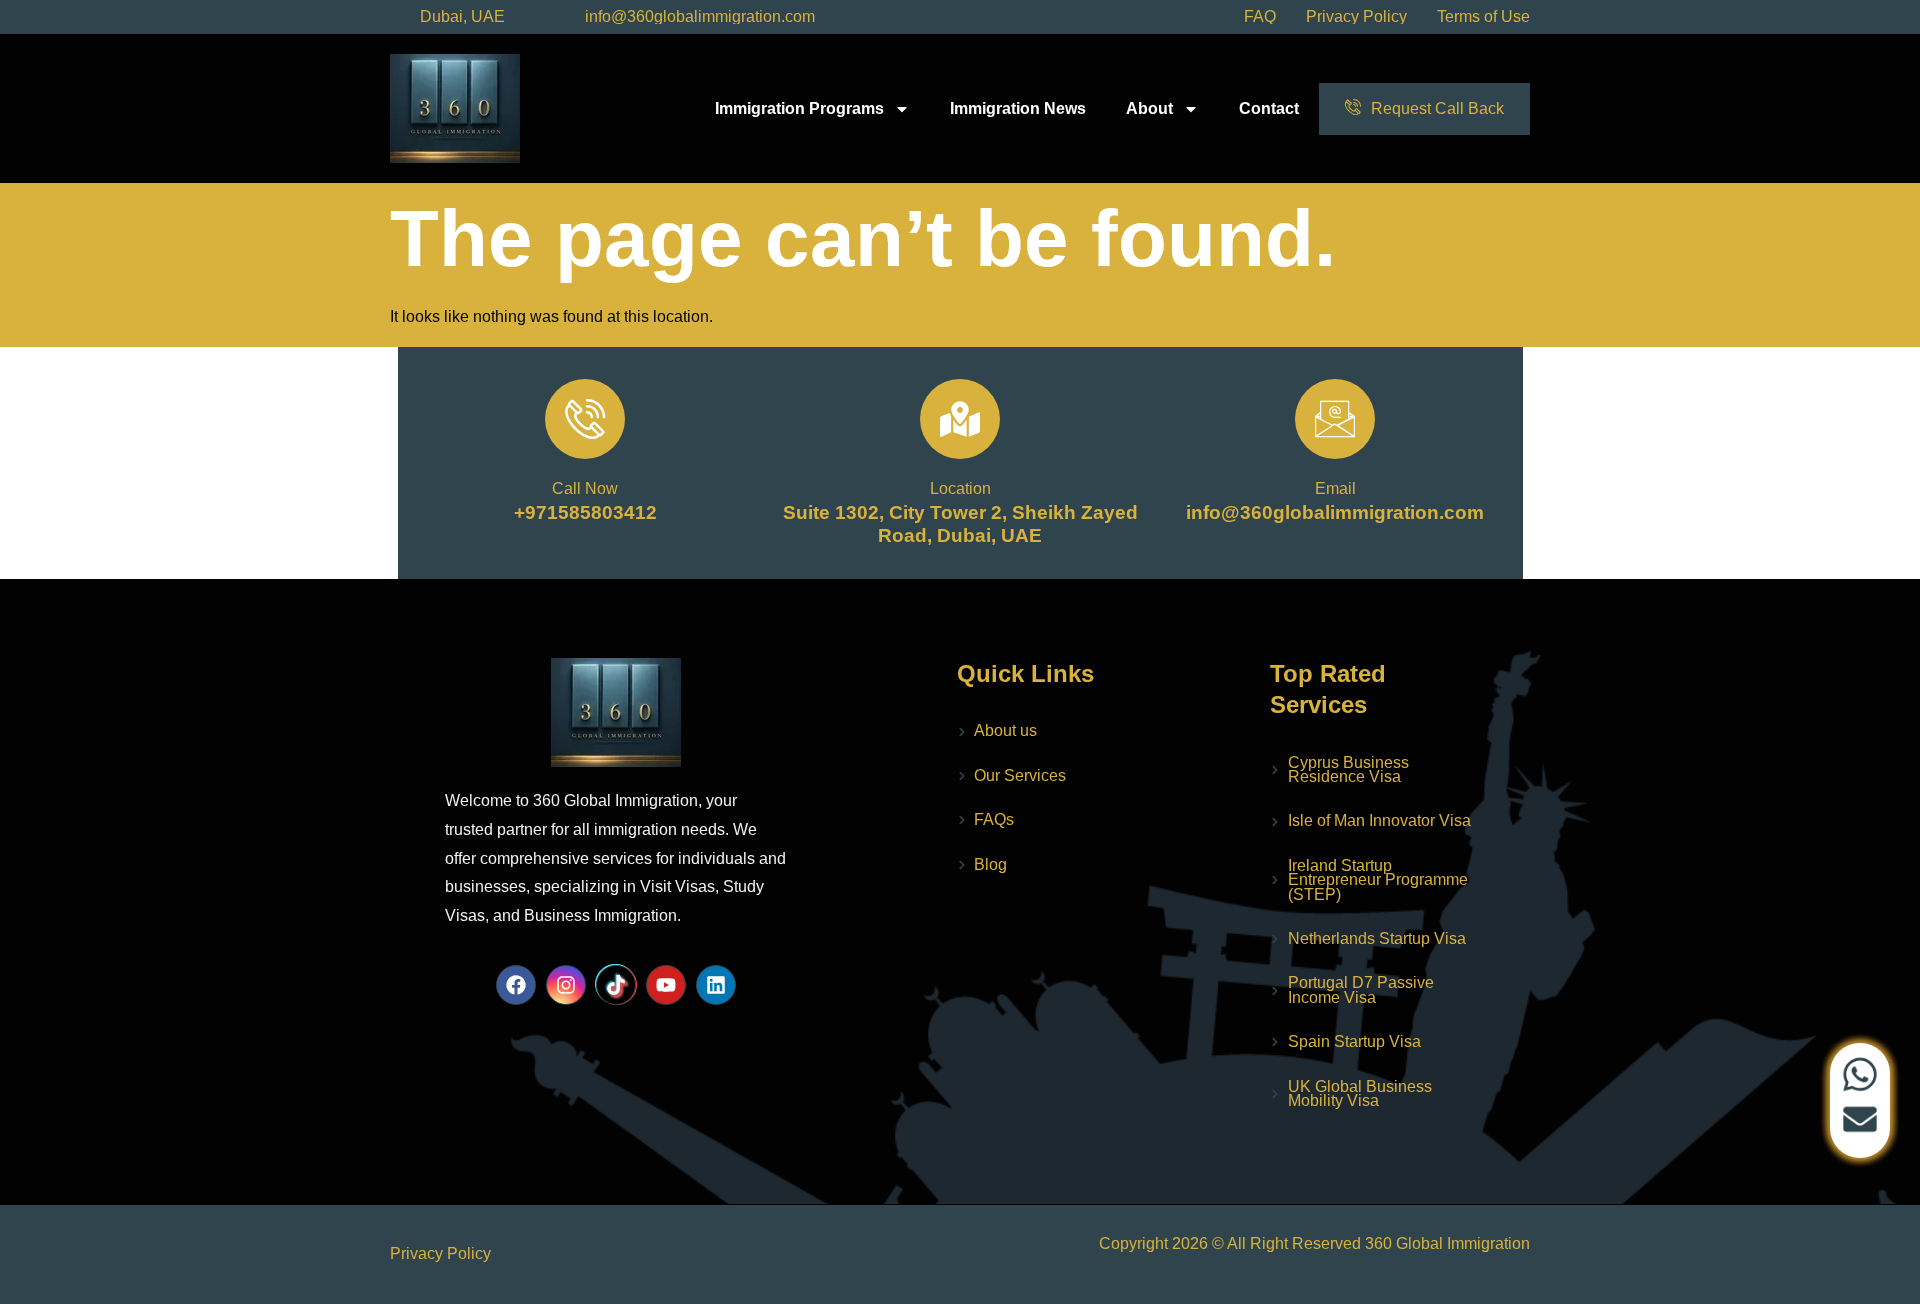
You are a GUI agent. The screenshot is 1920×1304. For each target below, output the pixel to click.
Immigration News (1018, 108)
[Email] (1335, 419)
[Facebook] (516, 985)
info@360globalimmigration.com (1335, 512)
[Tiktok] (616, 985)
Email (1335, 488)
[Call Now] (585, 419)
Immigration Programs (799, 108)
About (1149, 108)
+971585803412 (585, 512)
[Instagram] (566, 985)
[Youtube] (666, 985)
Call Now (585, 488)
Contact (1269, 108)
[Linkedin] (716, 985)
